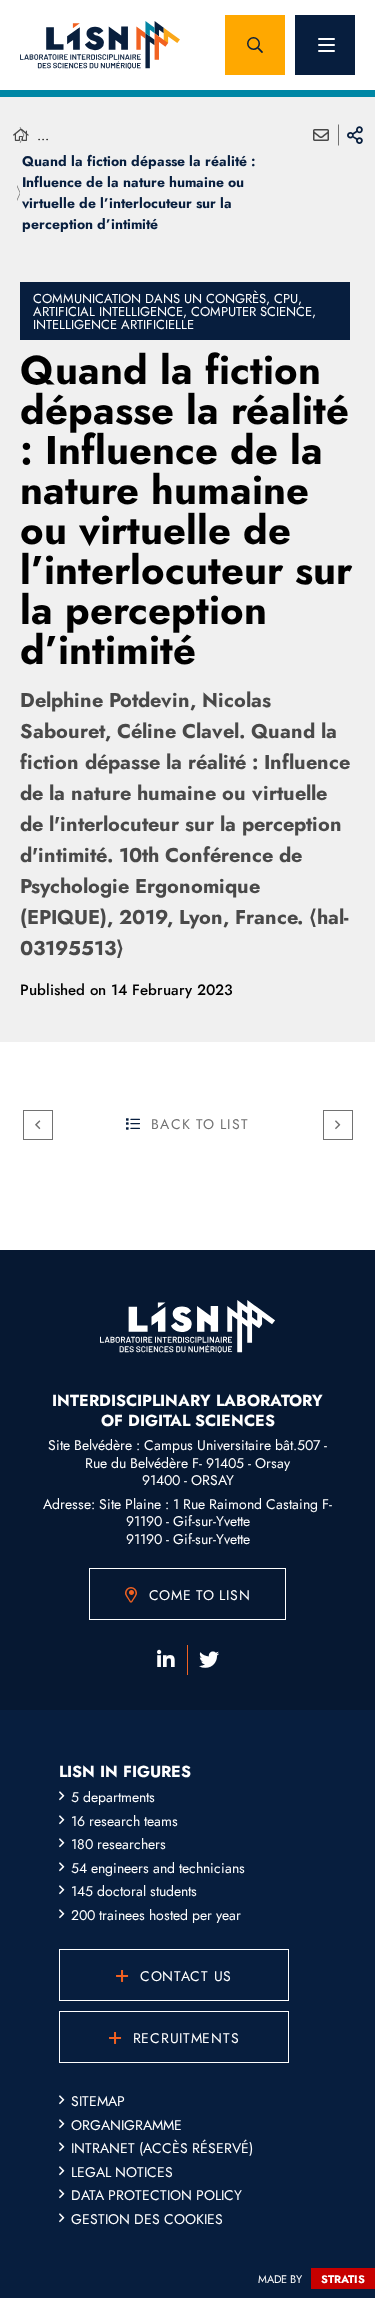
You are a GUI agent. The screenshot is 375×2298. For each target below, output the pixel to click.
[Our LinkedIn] (166, 1660)
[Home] (21, 135)
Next (338, 1125)
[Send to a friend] (321, 135)
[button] (255, 45)
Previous (38, 1125)
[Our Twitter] (209, 1660)
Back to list (199, 1124)
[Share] (355, 135)
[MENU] (325, 45)
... (43, 135)
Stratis (343, 2279)
